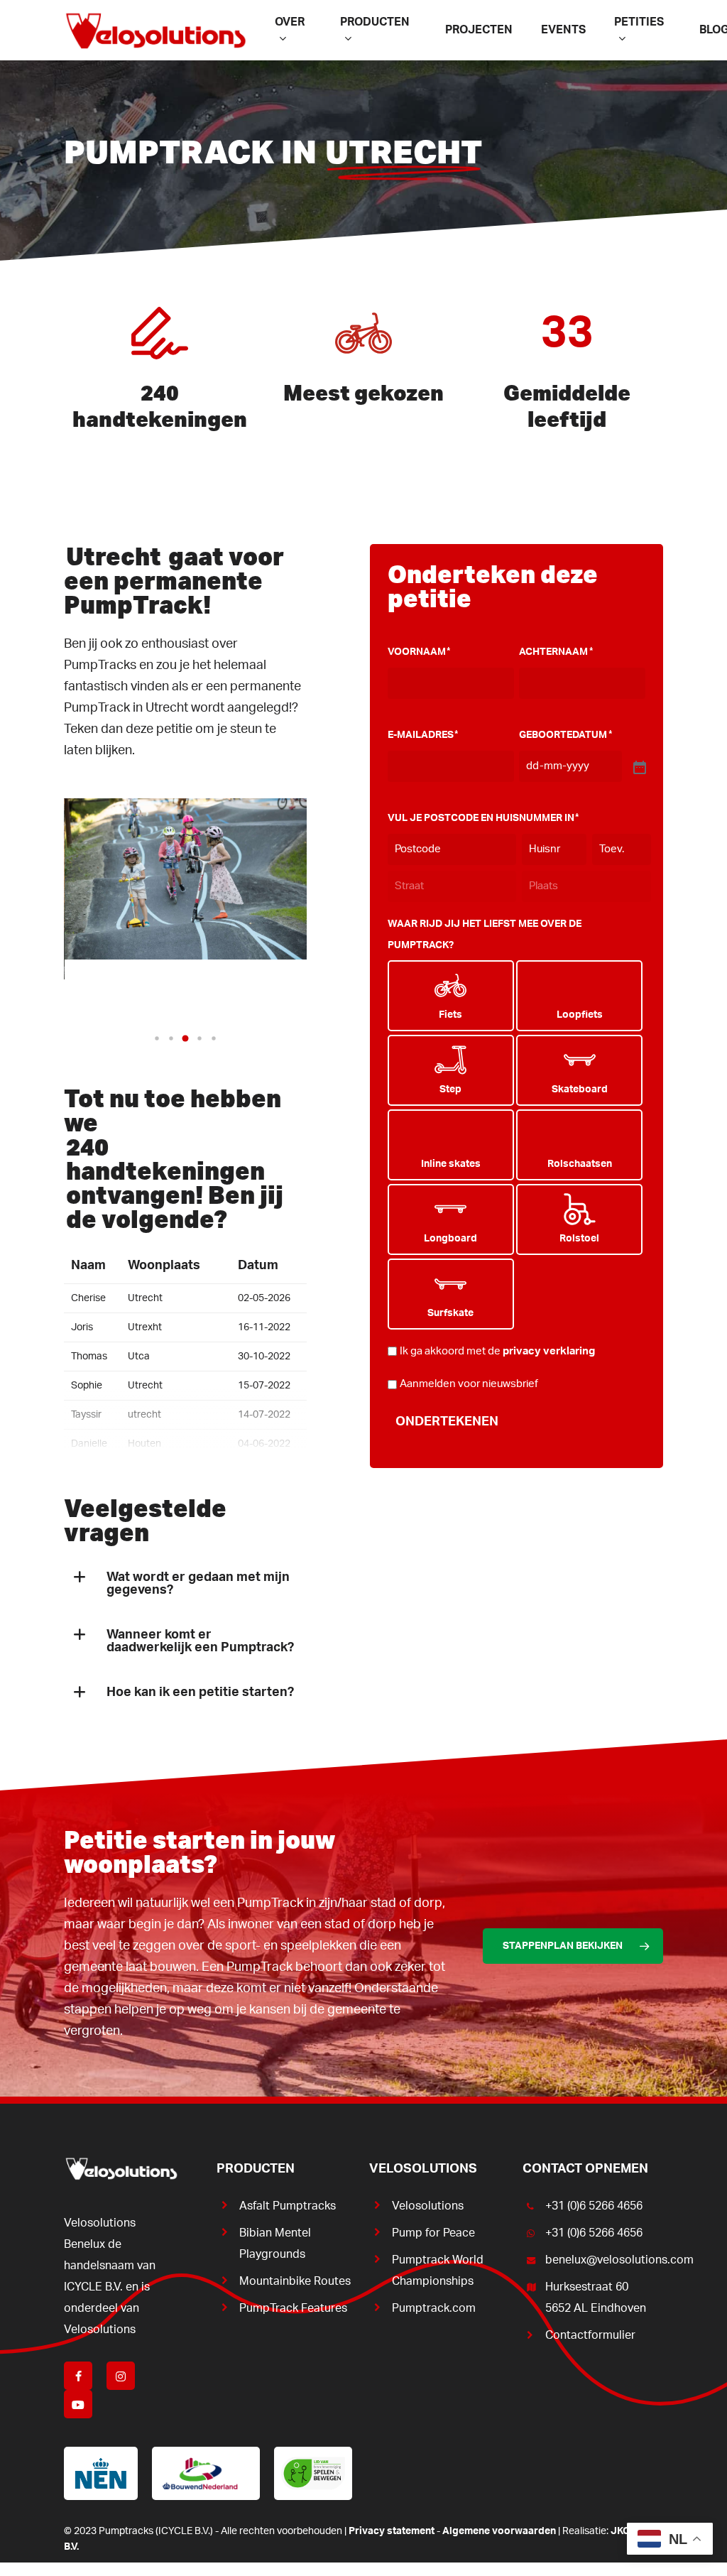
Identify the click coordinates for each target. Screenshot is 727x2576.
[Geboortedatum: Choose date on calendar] (638, 766)
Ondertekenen (447, 1422)
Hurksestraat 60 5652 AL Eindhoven (596, 2298)
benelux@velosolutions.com (604, 2260)
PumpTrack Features (293, 2308)
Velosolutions (428, 2206)
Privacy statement (392, 2531)
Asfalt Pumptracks (288, 2206)
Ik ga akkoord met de (497, 1351)
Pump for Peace (433, 2233)
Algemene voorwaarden (499, 2531)
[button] (157, 1038)
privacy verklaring (549, 1351)
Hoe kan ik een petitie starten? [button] (200, 1692)
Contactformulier (590, 2335)
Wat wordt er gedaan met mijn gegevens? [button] (198, 1584)
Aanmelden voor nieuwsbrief (469, 1384)
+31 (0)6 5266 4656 (594, 2206)
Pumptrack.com (434, 2308)
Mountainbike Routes (295, 2281)
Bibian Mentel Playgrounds (275, 2244)
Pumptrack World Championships (438, 2271)
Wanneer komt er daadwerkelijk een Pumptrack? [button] (200, 1641)
